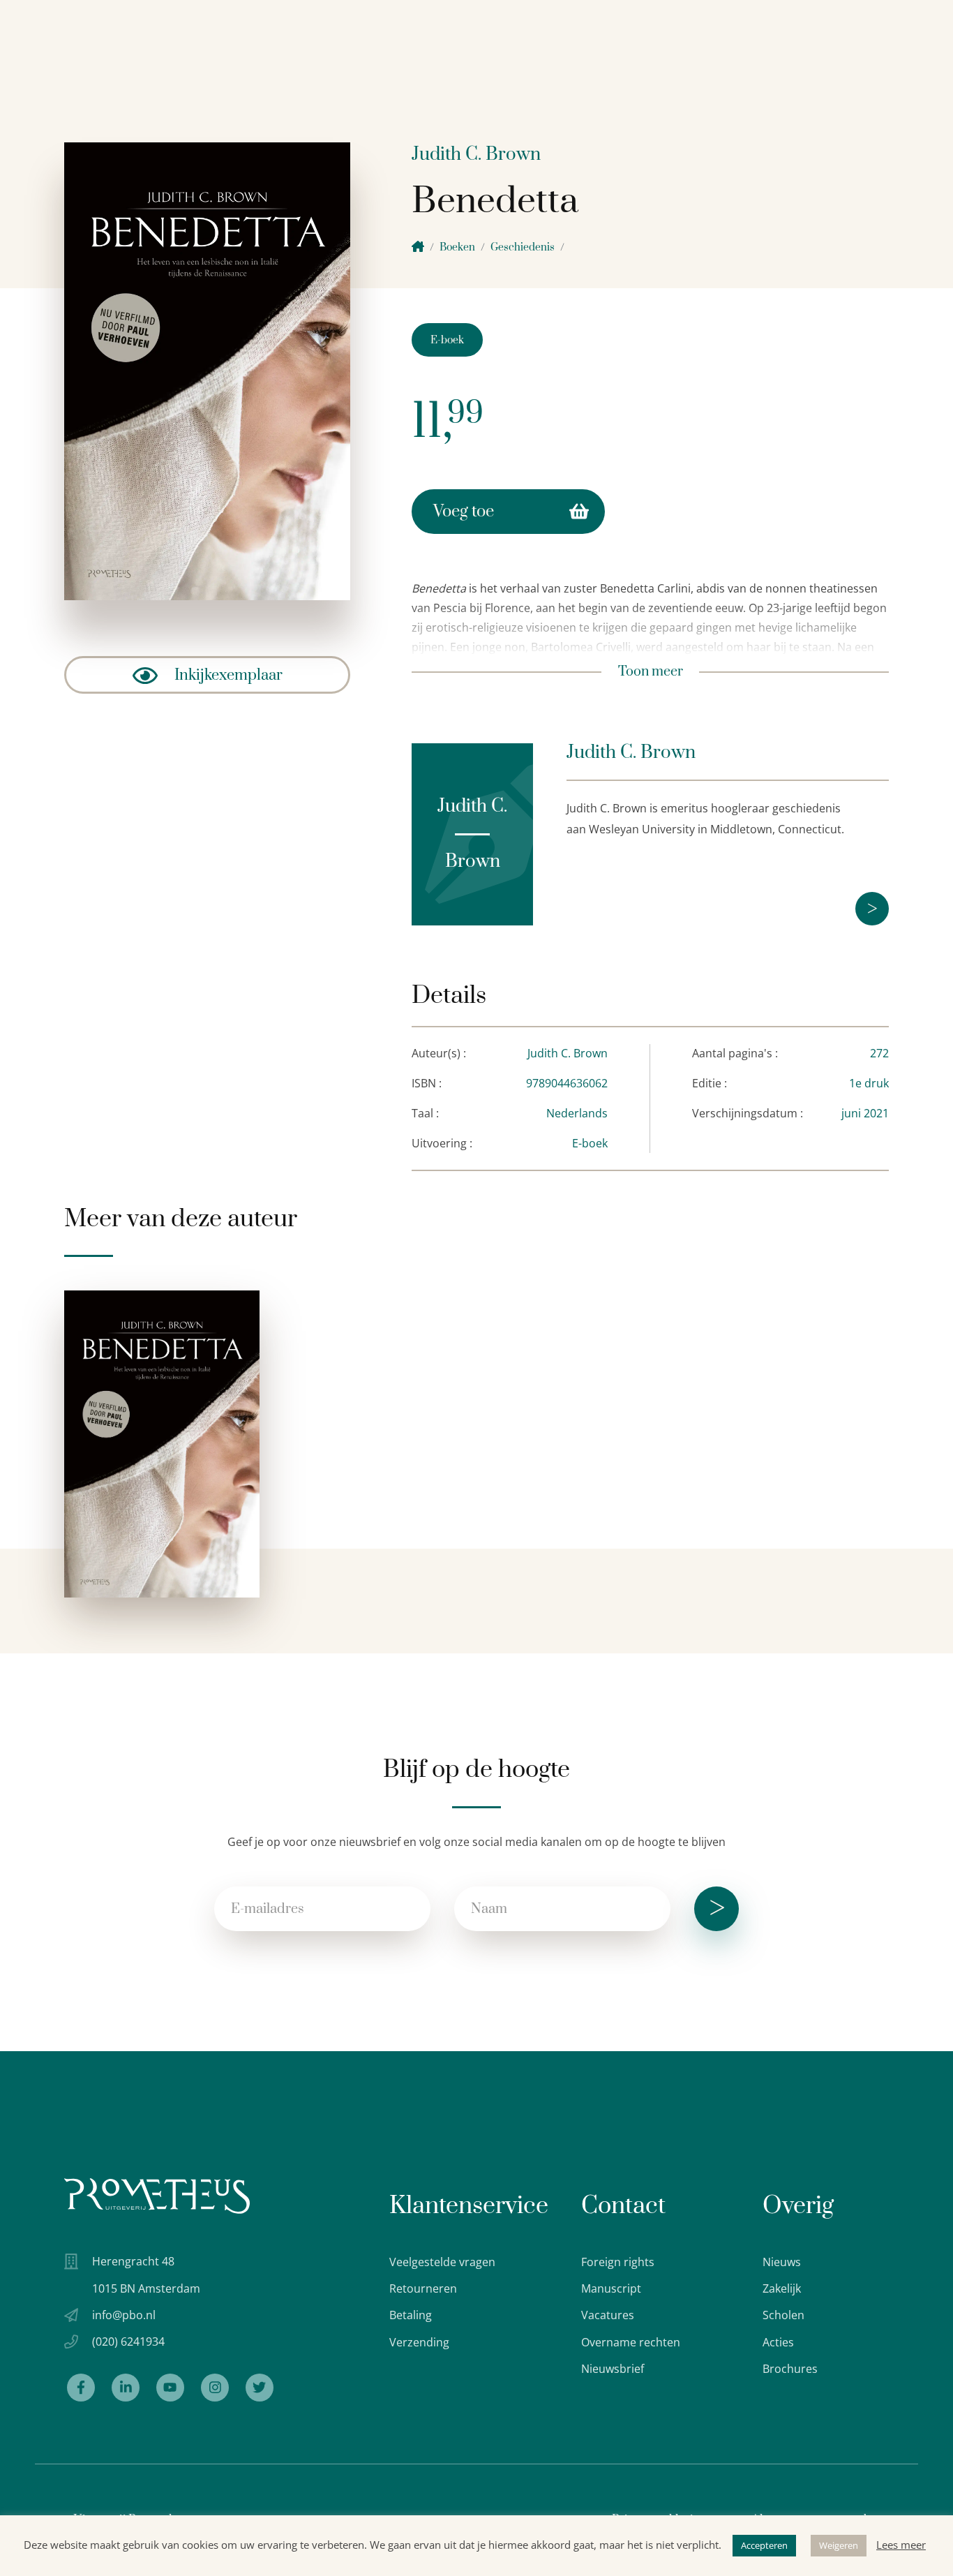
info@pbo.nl (124, 2315)
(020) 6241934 (128, 2342)
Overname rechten (631, 2342)
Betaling (411, 2315)
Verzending (419, 2342)
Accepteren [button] (764, 2545)
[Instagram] (215, 2388)
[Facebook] (81, 2388)
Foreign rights (618, 2262)
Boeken (457, 247)
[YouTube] (170, 2388)
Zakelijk (782, 2288)
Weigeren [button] (839, 2545)
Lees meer (901, 2545)
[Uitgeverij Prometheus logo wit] (157, 2196)
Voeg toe (464, 512)
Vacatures (608, 2315)
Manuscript (611, 2288)
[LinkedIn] (126, 2388)
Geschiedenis (523, 247)
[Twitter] (260, 2388)
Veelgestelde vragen (442, 2262)
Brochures (790, 2369)
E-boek (447, 340)
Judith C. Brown (476, 155)
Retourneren (423, 2288)
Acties (778, 2342)
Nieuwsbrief (613, 2369)
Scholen (783, 2315)
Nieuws (782, 2262)
